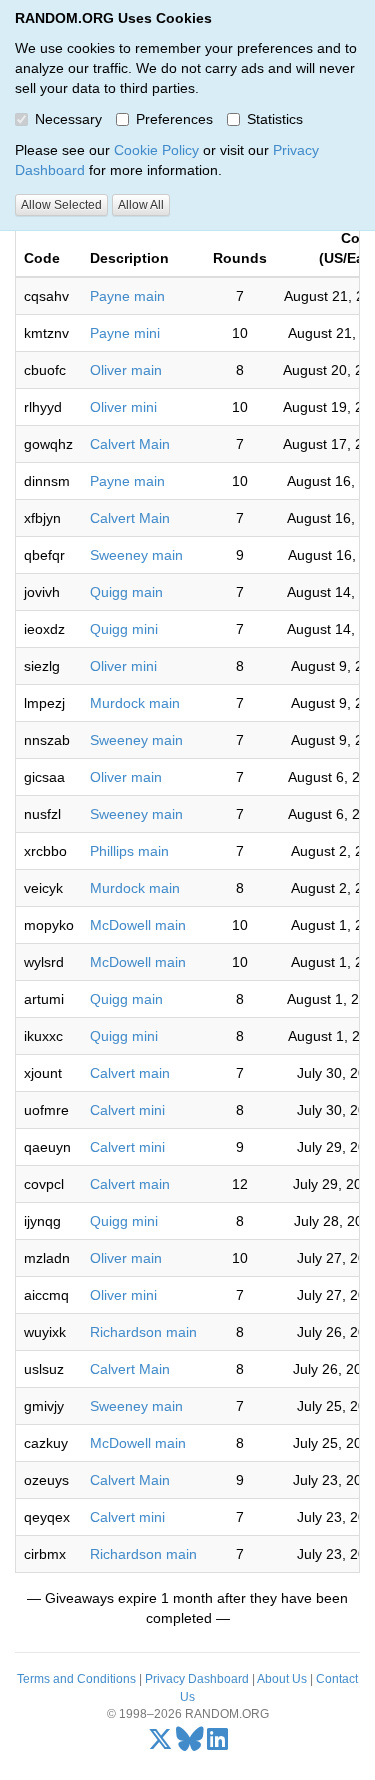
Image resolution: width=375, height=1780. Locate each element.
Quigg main (126, 592)
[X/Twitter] (160, 1744)
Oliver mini (123, 407)
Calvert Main (130, 444)
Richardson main (143, 1332)
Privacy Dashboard (197, 1679)
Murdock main (135, 703)
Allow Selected (61, 205)
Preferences (174, 119)
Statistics (275, 119)
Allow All (141, 205)
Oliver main (126, 370)
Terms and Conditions (76, 1679)
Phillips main (129, 851)
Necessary (68, 119)
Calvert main (130, 1073)
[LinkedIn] (217, 1744)
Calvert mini (127, 1110)
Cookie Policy (156, 150)
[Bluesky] (190, 1744)
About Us (282, 1679)
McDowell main (138, 925)
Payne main (127, 296)
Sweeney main (136, 555)
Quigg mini (124, 629)
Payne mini (125, 333)
